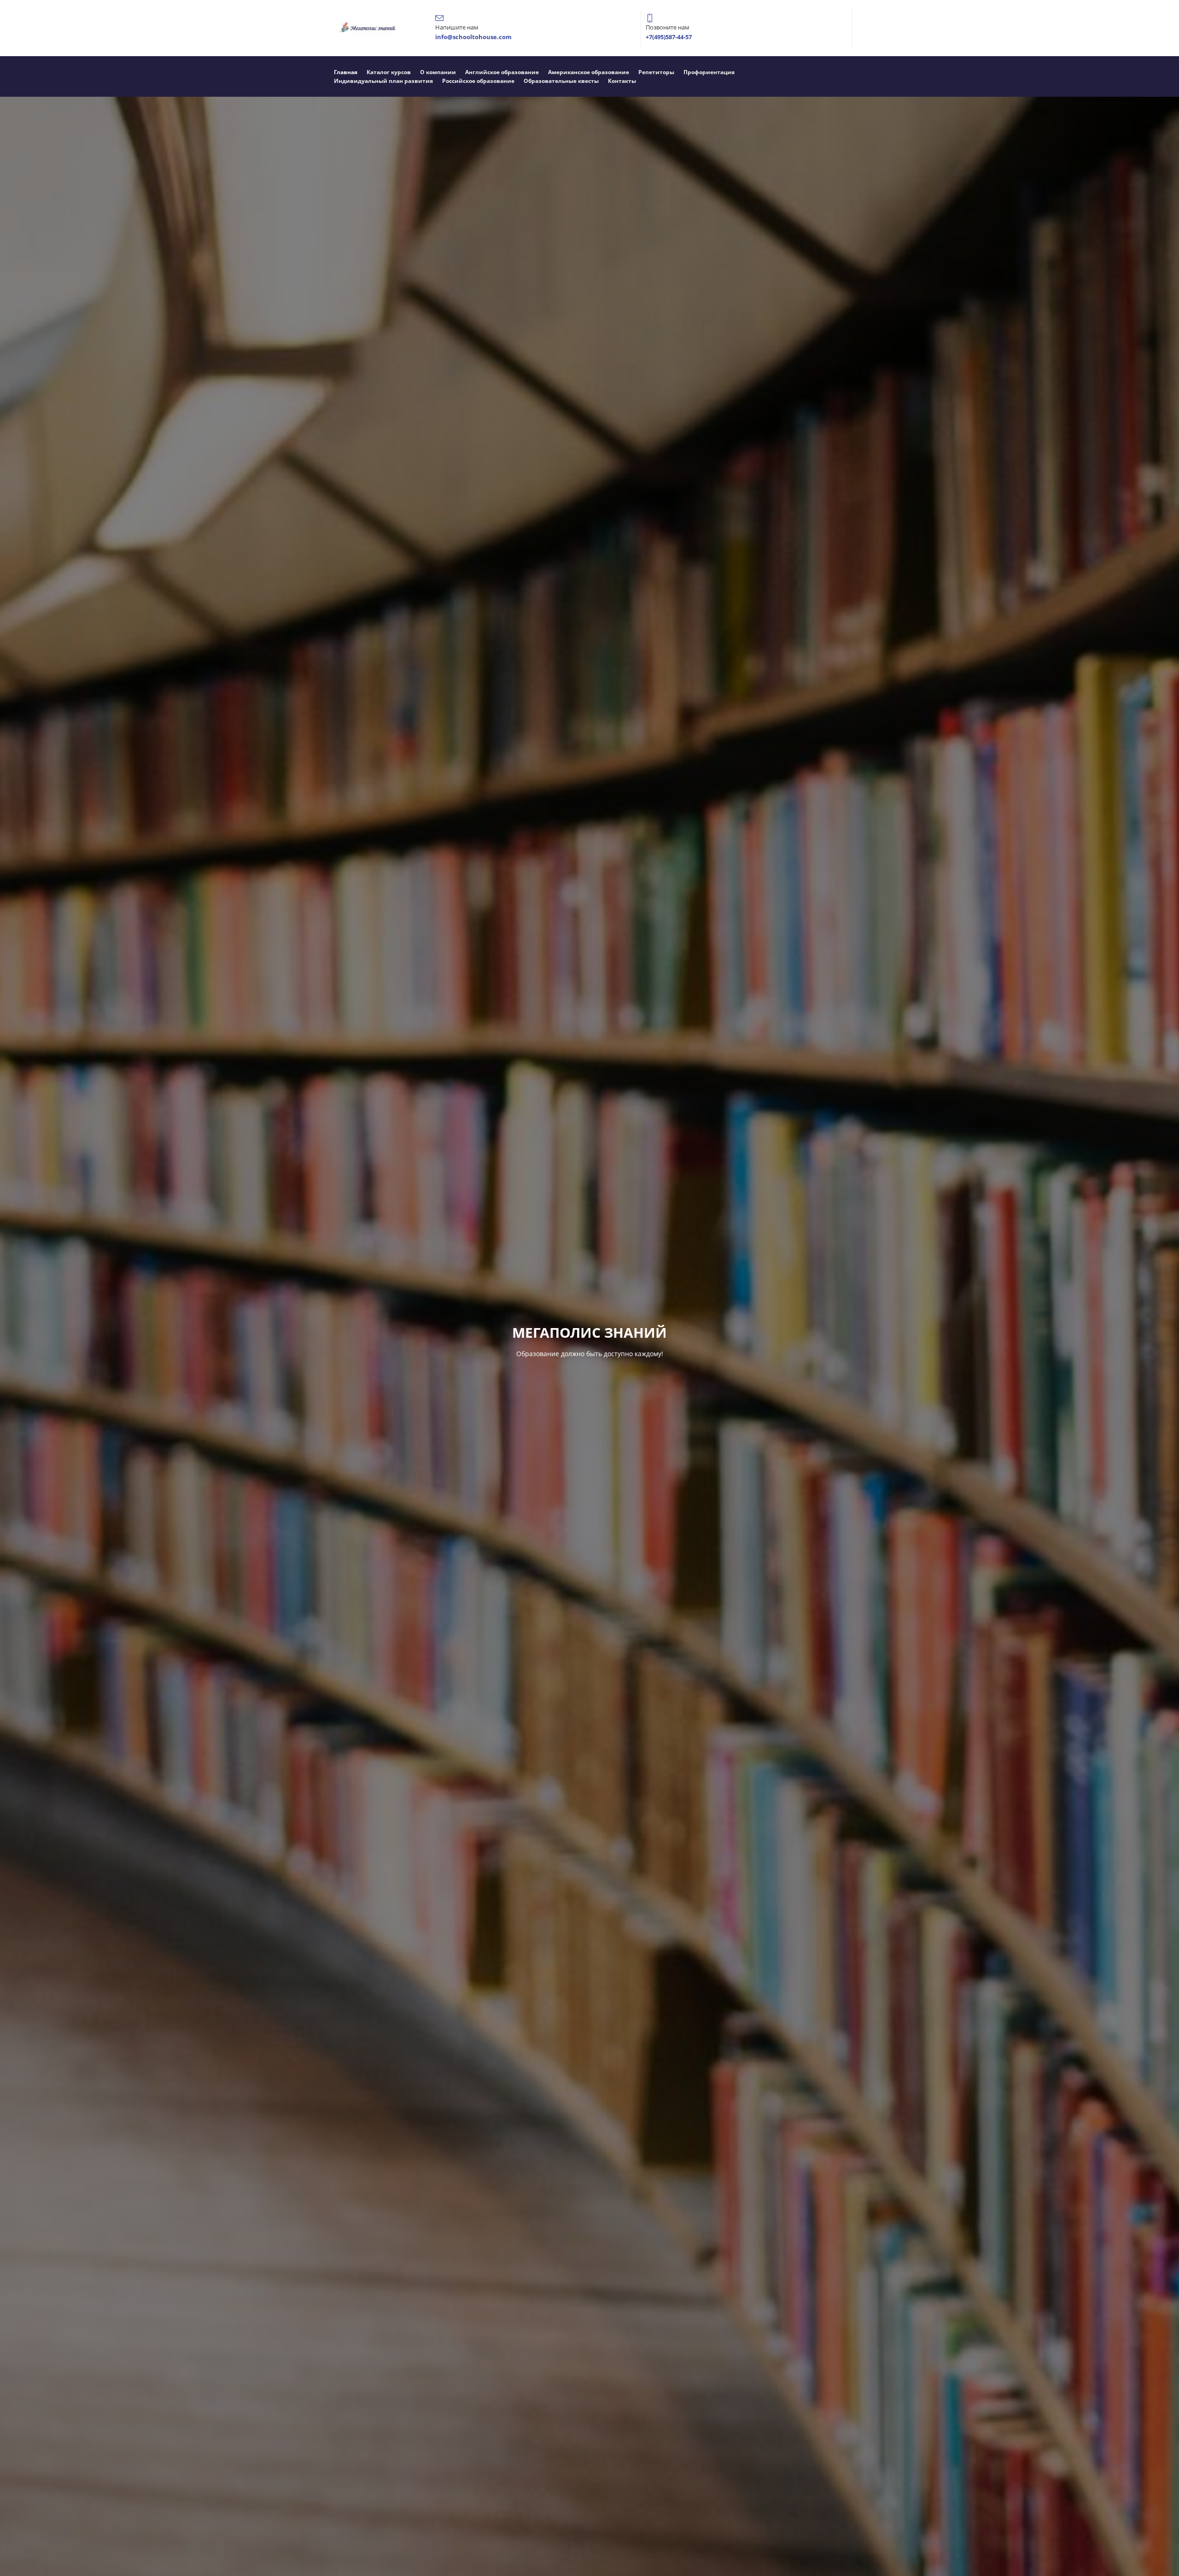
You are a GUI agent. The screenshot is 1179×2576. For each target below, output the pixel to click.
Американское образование (589, 72)
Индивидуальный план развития (383, 81)
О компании (438, 72)
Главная (346, 72)
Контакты (622, 81)
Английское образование (502, 72)
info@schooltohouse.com (473, 37)
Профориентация (709, 72)
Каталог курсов (389, 72)
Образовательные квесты (561, 81)
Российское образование (478, 81)
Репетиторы (656, 72)
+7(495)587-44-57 (669, 37)
